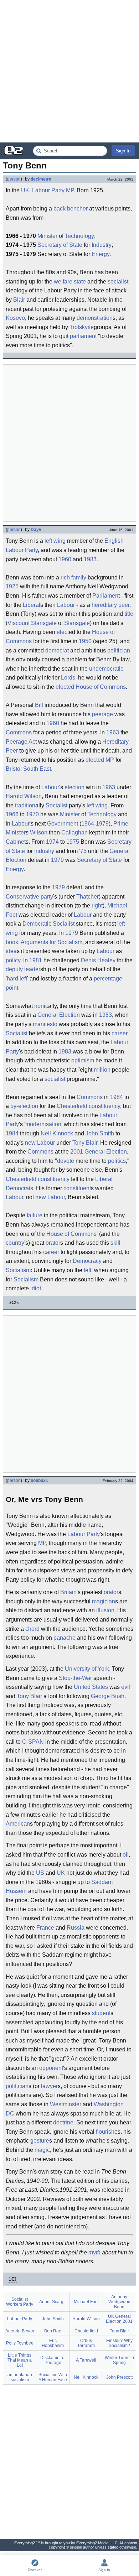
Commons (19, 732)
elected (65, 687)
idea (11, 951)
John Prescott (119, 2377)
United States (91, 1687)
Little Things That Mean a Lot (20, 2360)
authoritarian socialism (20, 2377)
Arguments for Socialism (52, 942)
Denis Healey (98, 960)
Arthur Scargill (53, 2302)
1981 (36, 960)
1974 (52, 842)
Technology (79, 236)
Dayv (36, 530)
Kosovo (15, 318)
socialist (118, 282)
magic (42, 2150)
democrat (57, 650)
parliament (83, 336)
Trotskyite (82, 327)
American (18, 1824)
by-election (24, 1106)
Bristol (14, 769)
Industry (102, 245)
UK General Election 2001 (119, 2319)
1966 (12, 814)
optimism (83, 1060)
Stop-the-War (75, 1678)
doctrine (63, 2122)
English (114, 541)
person (14, 179)
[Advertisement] (69, 71)
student (101, 2013)
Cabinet (16, 842)
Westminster (66, 2104)
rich (65, 577)
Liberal (32, 605)
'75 (83, 851)
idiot (36, 1288)
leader (32, 969)
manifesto (45, 1024)
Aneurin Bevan (20, 2331)
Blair (19, 300)
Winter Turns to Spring (119, 2360)
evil (126, 1687)
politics (117, 1161)
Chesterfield (72, 1106)
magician (104, 1601)
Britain (68, 1592)
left (23, 979)
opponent (51, 2068)
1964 (88, 824)
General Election (59, 1015)
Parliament (106, 596)
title (129, 614)
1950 (85, 641)
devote (66, 1161)
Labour (66, 605)
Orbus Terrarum (86, 2343)
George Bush (108, 1696)
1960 (65, 559)
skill (115, 1243)
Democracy (87, 1261)
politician (119, 650)
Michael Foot (86, 2302)
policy (13, 960)
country (15, 1243)
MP (70, 190)
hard (12, 979)
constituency (104, 1106)
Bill (39, 705)
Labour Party (48, 190)
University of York (87, 1669)
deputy (14, 969)
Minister (47, 236)
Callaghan (74, 832)
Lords (68, 678)
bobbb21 (39, 1480)
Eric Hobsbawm (53, 2343)
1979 (102, 824)
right (97, 905)
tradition (25, 805)
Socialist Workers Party (20, 2302)
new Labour (40, 1143)
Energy (101, 254)
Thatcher (87, 897)
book (12, 942)
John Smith (100, 1133)
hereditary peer (110, 605)
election (74, 787)
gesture (40, 2141)
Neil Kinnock (57, 1133)
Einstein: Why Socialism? (119, 2343)
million (102, 1070)
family (79, 577)
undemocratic (106, 669)
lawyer (49, 2086)
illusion (105, 1610)
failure (35, 1215)
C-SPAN (33, 1742)
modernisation (43, 1124)
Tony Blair (85, 1143)
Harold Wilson (24, 796)
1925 (12, 586)
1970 (32, 814)
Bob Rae (53, 2331)
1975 (73, 842)
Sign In (123, 151)
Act (33, 742)
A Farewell (86, 2360)
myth (94, 2252)
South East (37, 769)
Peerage (17, 742)
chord (32, 1629)
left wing (55, 541)
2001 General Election (99, 1152)
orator (53, 1243)
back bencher (71, 209)
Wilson (39, 832)
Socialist (56, 805)
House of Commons (101, 687)
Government (63, 824)
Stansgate (44, 623)
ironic (41, 1006)
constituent (77, 1188)
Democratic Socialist (48, 924)
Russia (76, 1928)
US (40, 1873)
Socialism (18, 1270)
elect (63, 632)
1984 (117, 1097)
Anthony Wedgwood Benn (119, 2302)
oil (126, 1855)
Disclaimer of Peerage (53, 2360)
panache (65, 1638)
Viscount (19, 623)
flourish (105, 2132)
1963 (113, 732)
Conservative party (29, 897)
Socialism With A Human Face (53, 2377)
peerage (102, 714)
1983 (90, 559)
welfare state (70, 282)
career (119, 1033)
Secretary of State (60, 245)
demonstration (95, 318)
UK (25, 190)
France (45, 1928)
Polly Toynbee (20, 2343)
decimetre (41, 179)
